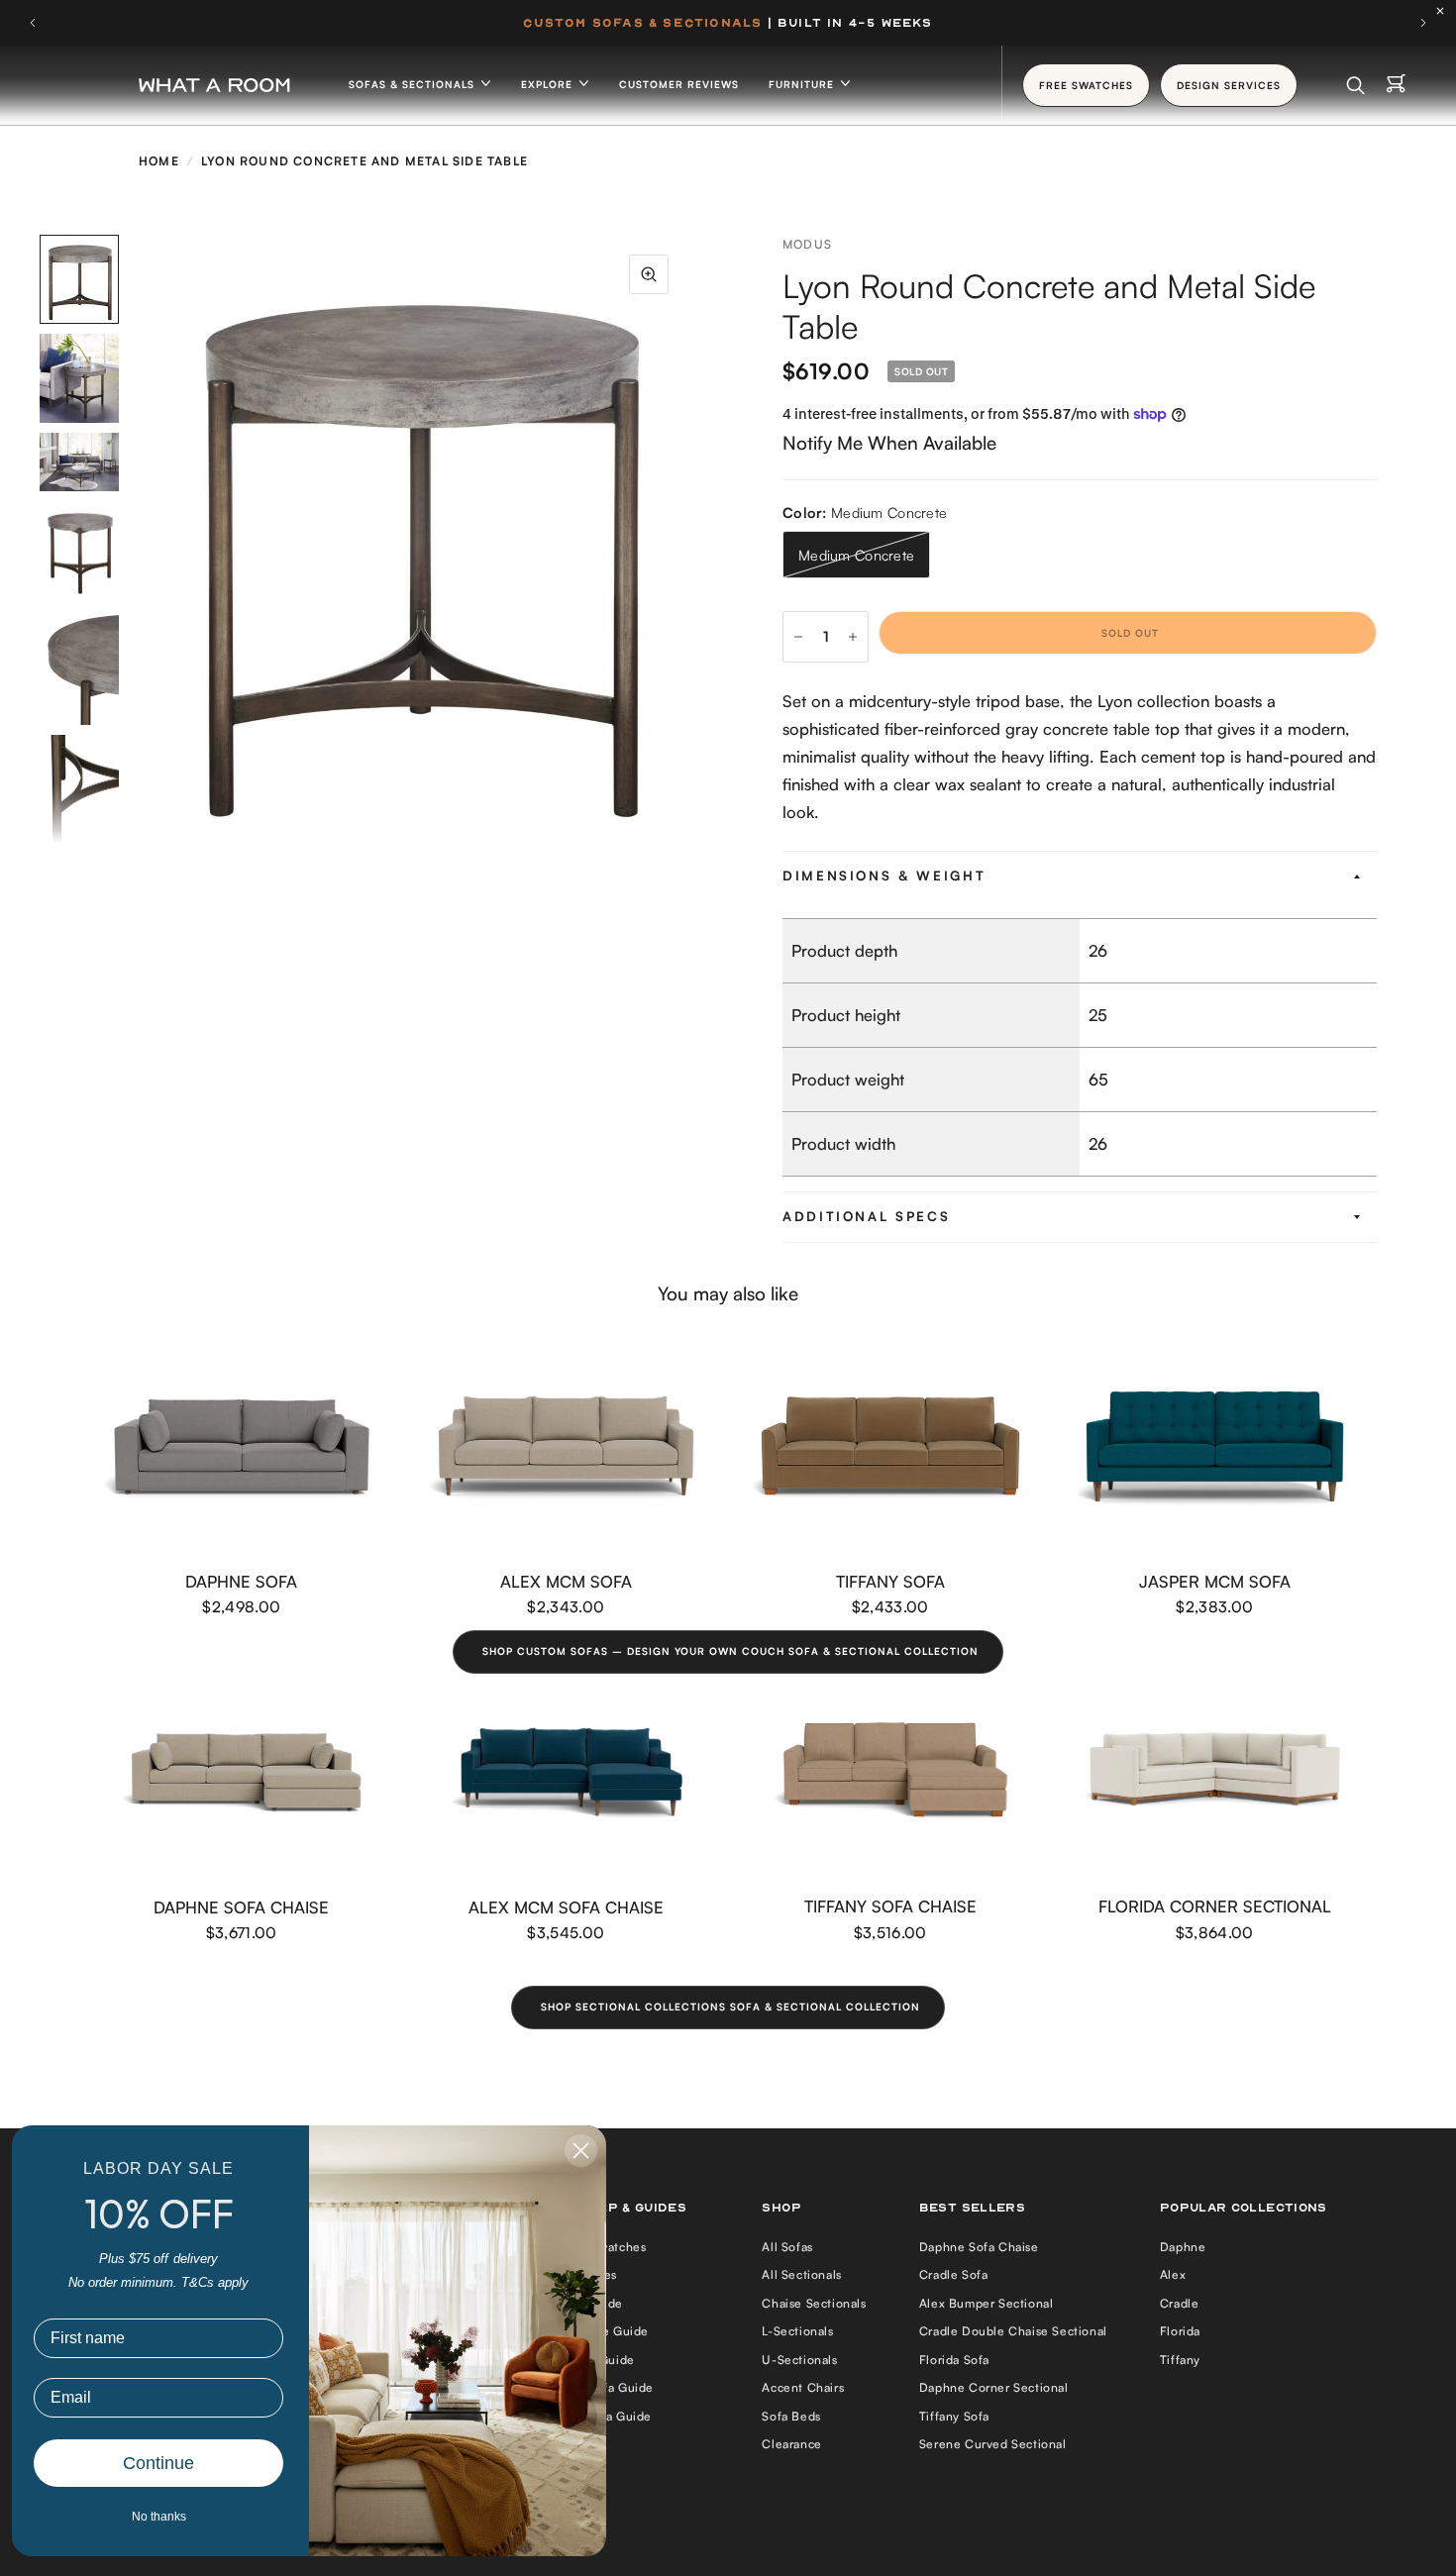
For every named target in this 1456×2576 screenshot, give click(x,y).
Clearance (791, 2444)
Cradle (1180, 2303)
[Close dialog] (581, 2151)
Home (159, 161)
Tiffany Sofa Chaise (890, 1906)
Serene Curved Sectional (993, 2444)
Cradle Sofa (954, 2274)
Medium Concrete (856, 555)
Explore (549, 84)
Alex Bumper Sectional (987, 2303)
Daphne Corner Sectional (994, 2387)
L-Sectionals (797, 2331)
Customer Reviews (679, 84)
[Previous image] (144, 539)
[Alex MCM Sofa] (567, 1446)
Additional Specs (866, 1216)
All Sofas (787, 2247)
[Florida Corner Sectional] (1215, 1772)
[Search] (1355, 85)
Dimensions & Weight (884, 876)
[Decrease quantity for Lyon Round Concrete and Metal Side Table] (798, 637)
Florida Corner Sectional (1215, 1906)
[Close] (1445, 11)
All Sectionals (801, 2274)
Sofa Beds (791, 2416)
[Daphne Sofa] (242, 1446)
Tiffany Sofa (890, 1581)
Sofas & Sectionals (414, 84)
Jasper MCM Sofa (1215, 1581)
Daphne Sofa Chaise (241, 1907)
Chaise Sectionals (814, 2303)
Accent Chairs (803, 2387)
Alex (1173, 2274)
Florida (1180, 2331)
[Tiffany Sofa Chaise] (890, 1772)
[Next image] (688, 539)
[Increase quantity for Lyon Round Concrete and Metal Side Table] (853, 637)
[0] (1396, 85)
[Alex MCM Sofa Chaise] (567, 1772)
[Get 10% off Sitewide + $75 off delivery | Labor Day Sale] (728, 23)
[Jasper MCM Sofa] (1215, 1446)
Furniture (803, 84)
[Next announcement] (1423, 23)
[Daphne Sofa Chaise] (242, 1772)
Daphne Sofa (241, 1581)
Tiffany (1180, 2360)
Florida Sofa (954, 2360)
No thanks (159, 2517)
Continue (158, 2463)
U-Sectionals (799, 2360)
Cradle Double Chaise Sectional (1013, 2331)
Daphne (1183, 2247)
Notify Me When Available (889, 442)
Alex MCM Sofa (566, 1581)
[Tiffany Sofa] (890, 1446)
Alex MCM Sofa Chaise (566, 1907)
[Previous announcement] (33, 23)
